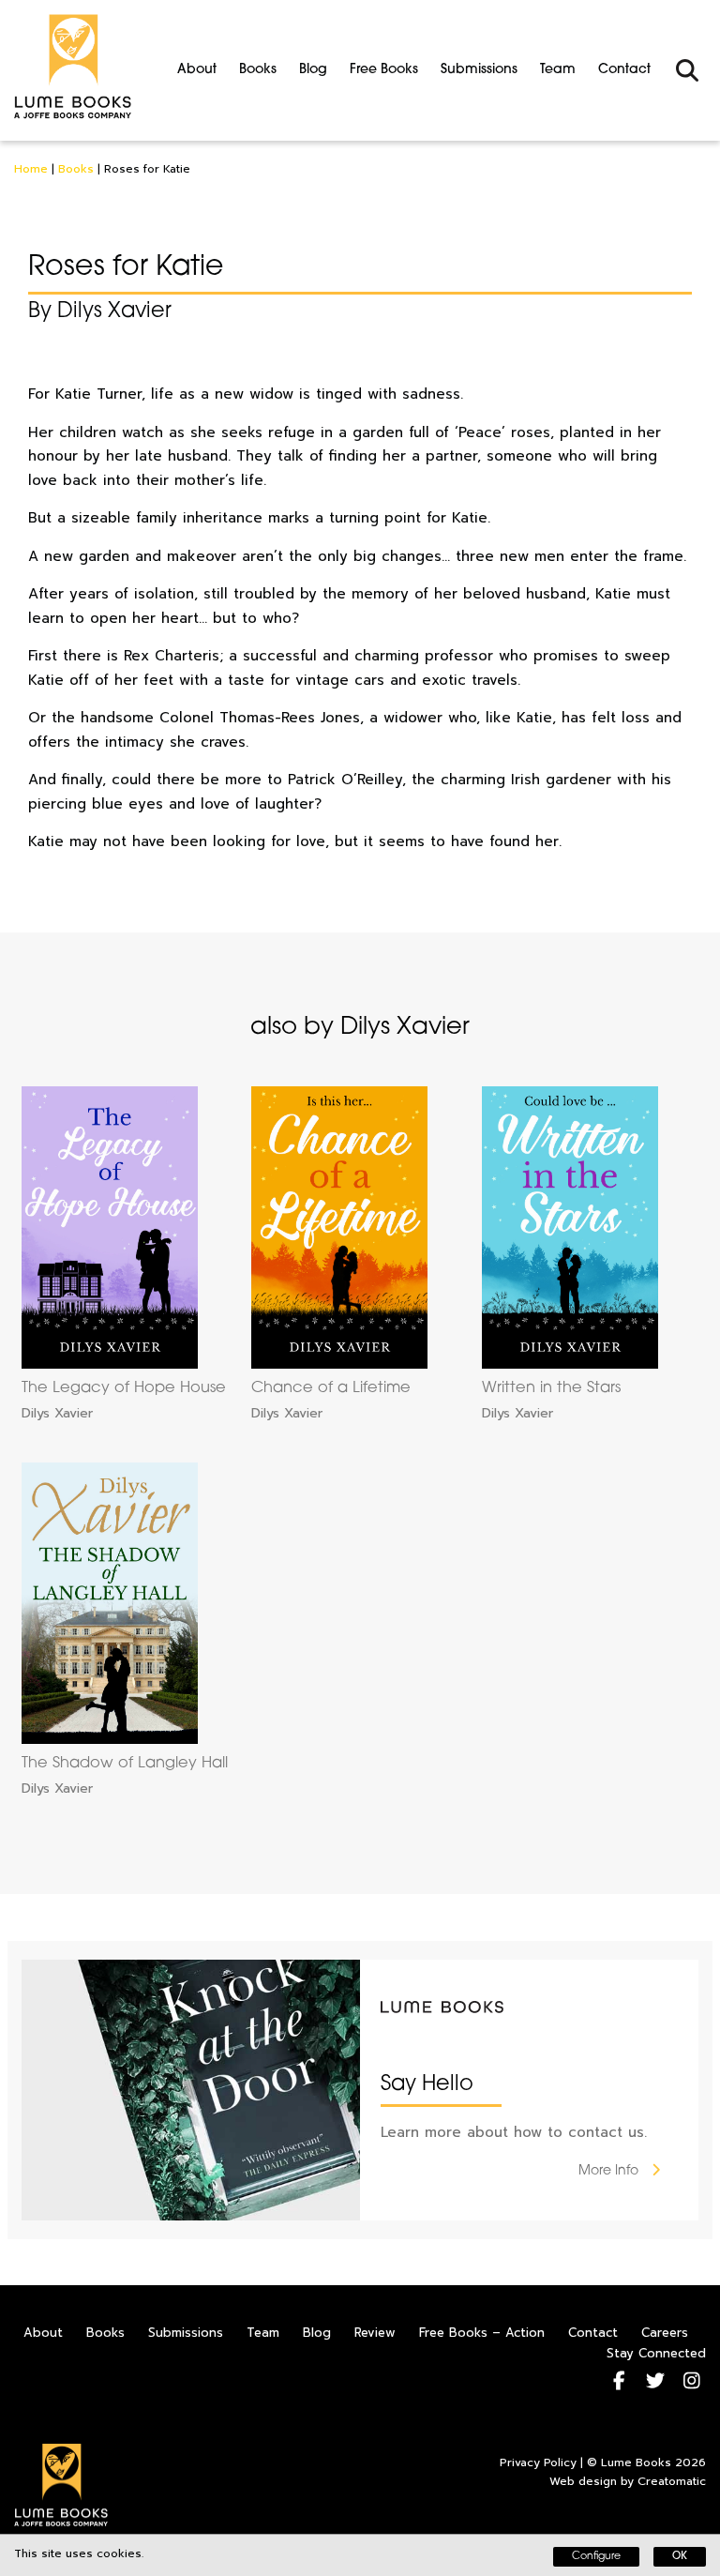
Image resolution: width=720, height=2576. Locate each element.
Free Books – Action (482, 2333)
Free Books (384, 70)
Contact (624, 70)
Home (31, 169)
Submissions (479, 70)
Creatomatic (672, 2481)
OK (680, 2557)
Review (375, 2333)
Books (258, 70)
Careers (665, 2333)
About (197, 70)
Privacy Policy (538, 2462)
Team (558, 70)
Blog (313, 70)
